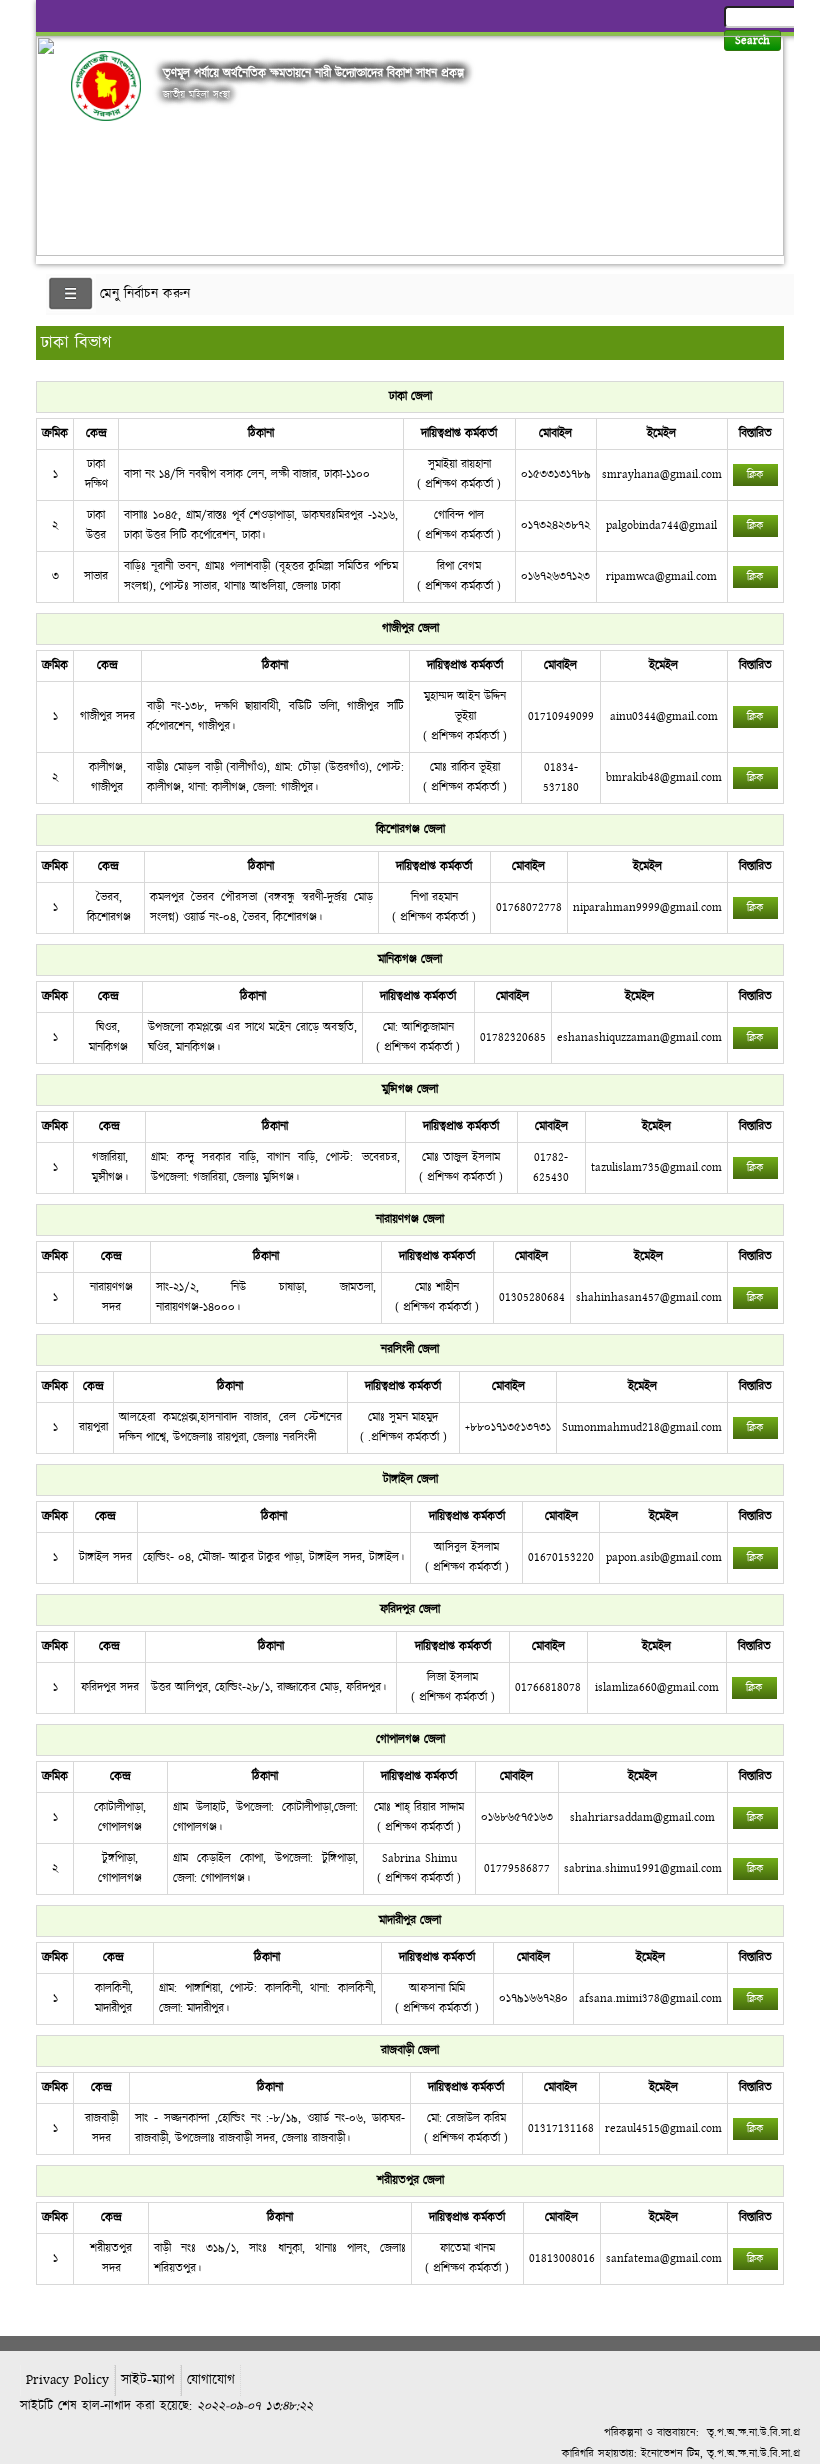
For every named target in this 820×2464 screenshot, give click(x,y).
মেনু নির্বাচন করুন (145, 294)
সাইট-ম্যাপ (148, 2380)
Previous (55, 140)
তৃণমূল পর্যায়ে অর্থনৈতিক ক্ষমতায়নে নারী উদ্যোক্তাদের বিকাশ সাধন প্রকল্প (313, 73)
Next (765, 140)
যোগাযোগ (211, 2380)
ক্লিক (755, 475)
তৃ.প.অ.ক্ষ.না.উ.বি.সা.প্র (753, 2432)
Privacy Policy (67, 2380)
